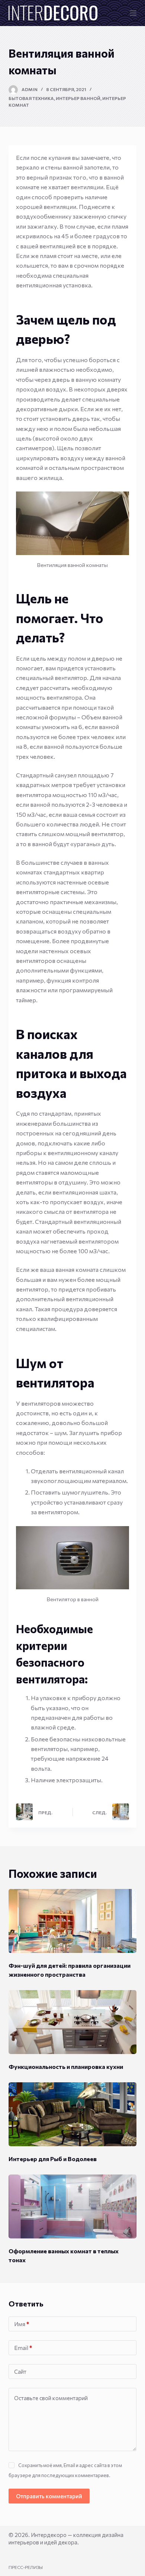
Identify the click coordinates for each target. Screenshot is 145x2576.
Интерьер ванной (78, 98)
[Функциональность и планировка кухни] (72, 2022)
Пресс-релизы (26, 2567)
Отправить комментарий (49, 2496)
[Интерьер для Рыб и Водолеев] (72, 2114)
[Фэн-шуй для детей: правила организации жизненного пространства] (72, 1921)
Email (23, 2348)
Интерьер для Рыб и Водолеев (53, 2159)
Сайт (20, 2372)
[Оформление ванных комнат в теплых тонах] (72, 2206)
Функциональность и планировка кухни (66, 2066)
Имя (22, 2324)
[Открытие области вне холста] (133, 13)
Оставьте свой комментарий (51, 2398)
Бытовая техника (31, 98)
